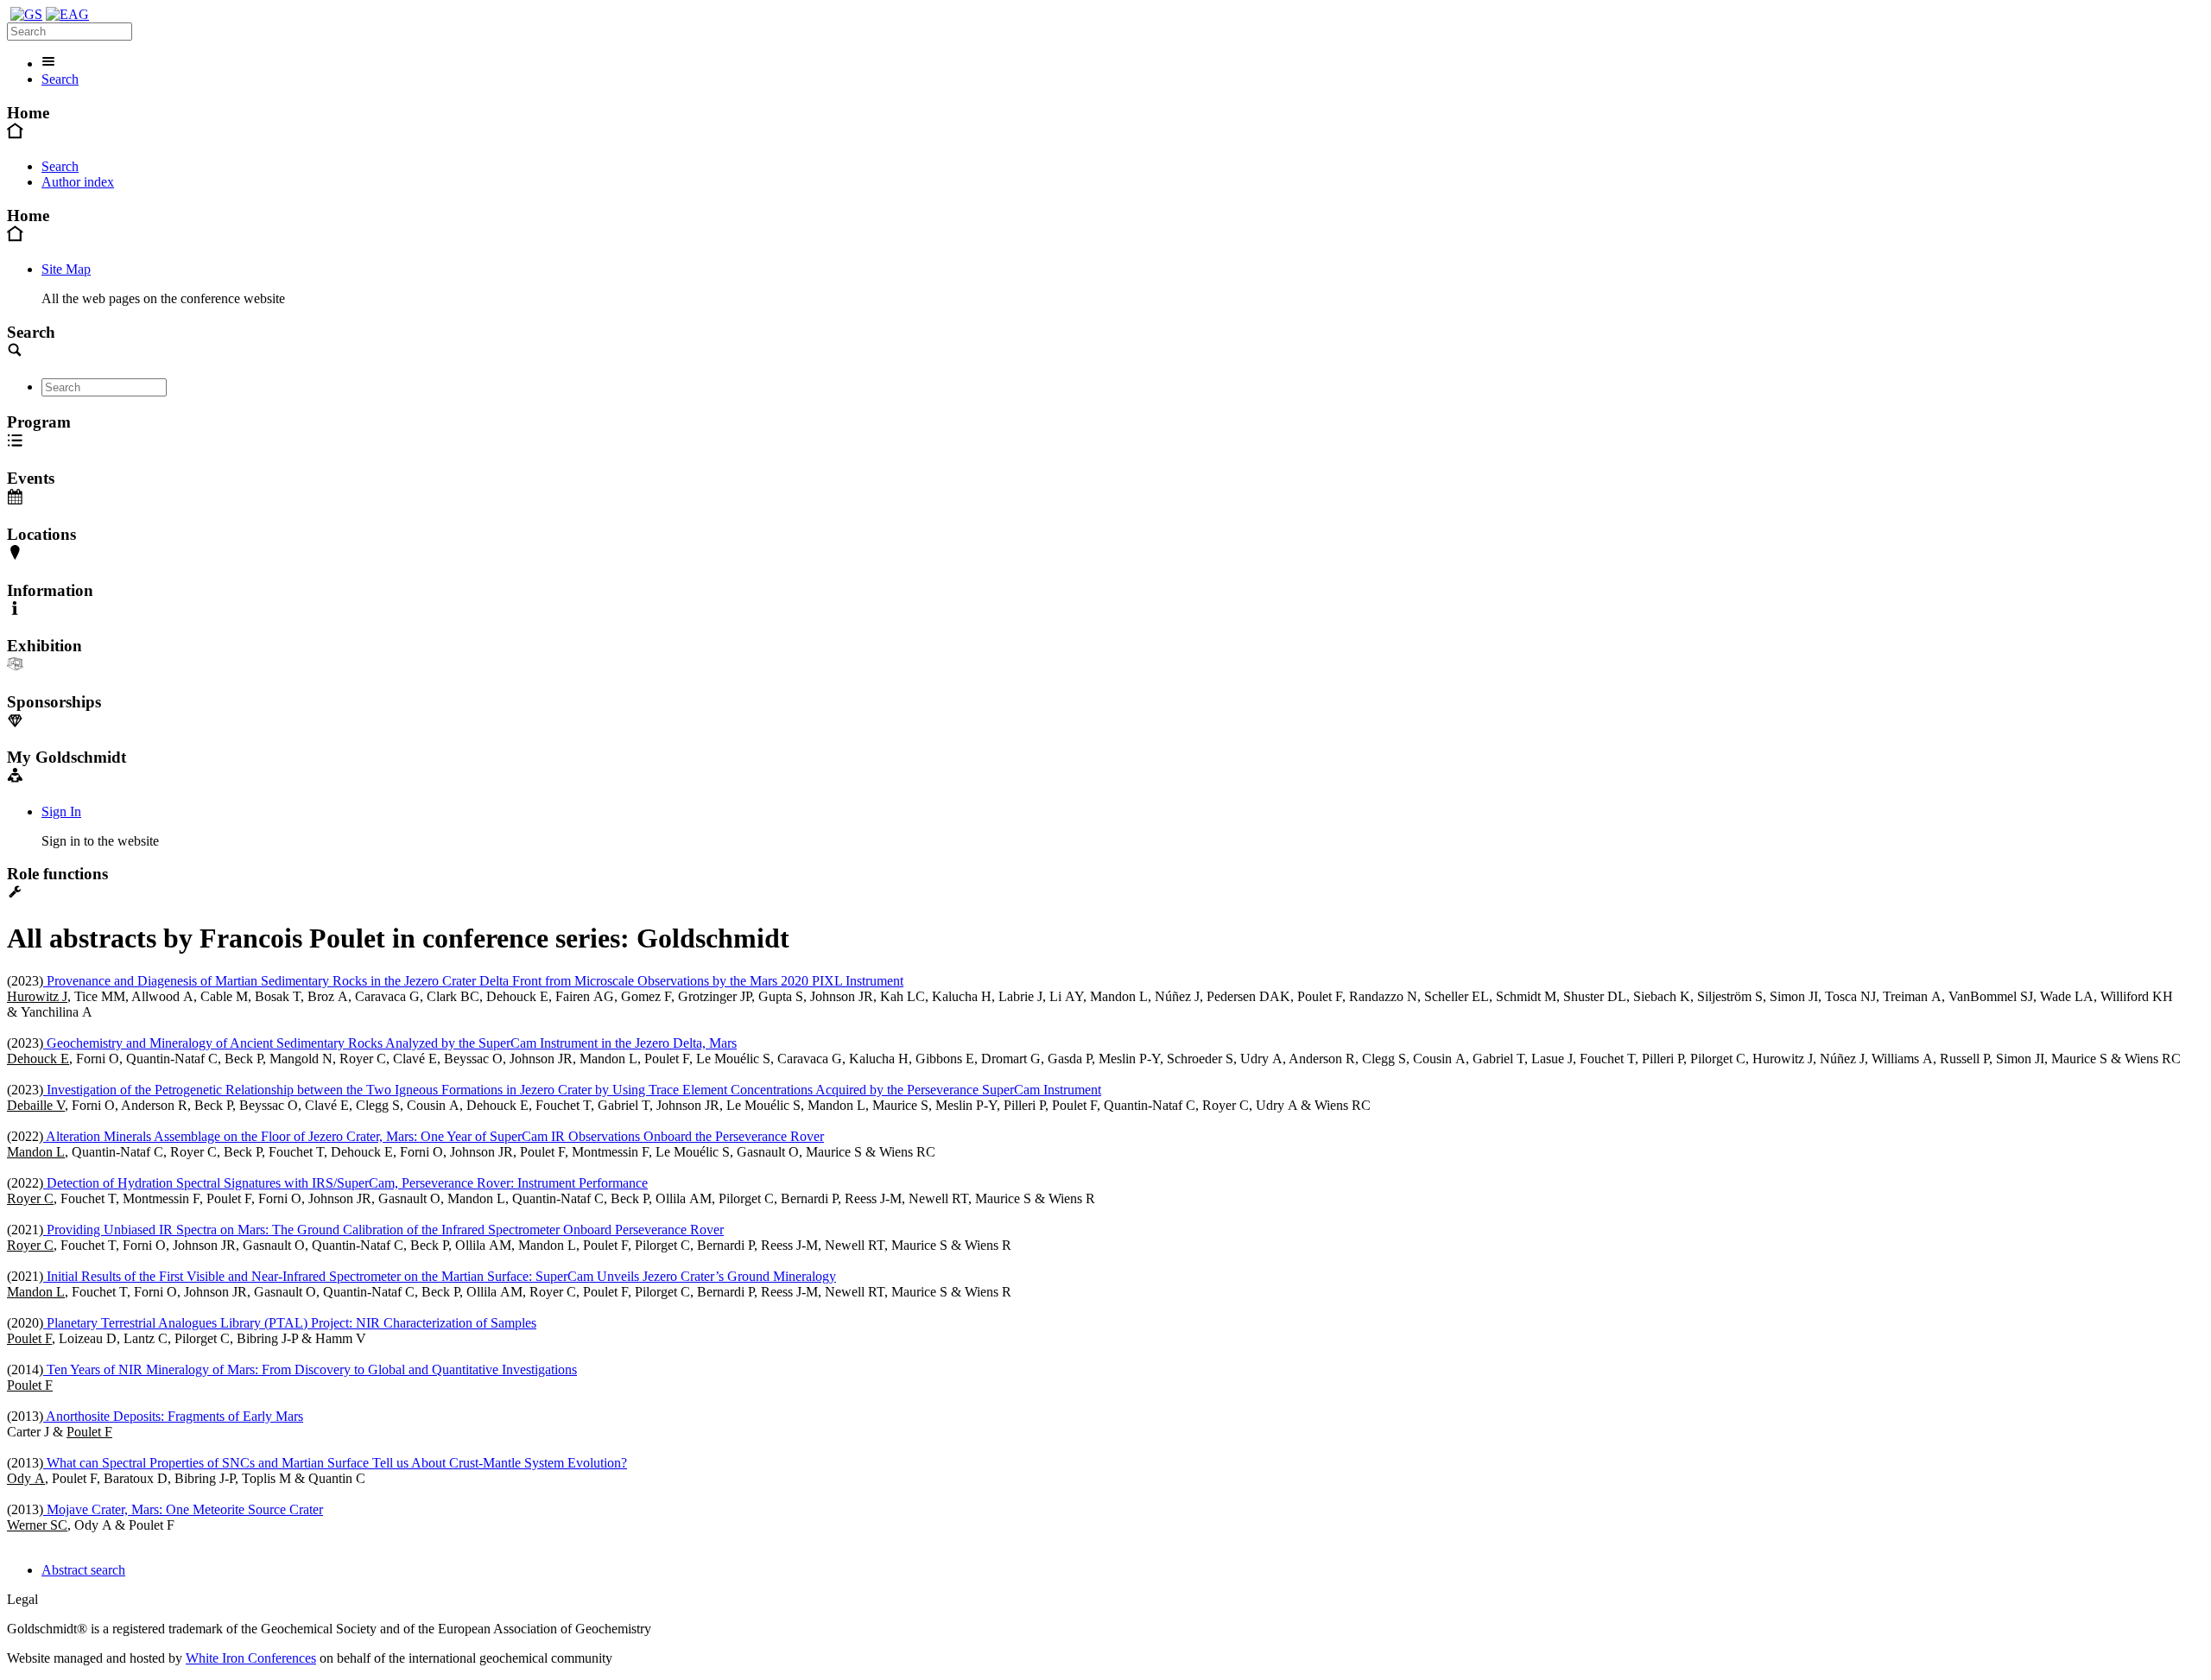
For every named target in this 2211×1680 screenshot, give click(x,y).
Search (60, 79)
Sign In (61, 811)
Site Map (66, 269)
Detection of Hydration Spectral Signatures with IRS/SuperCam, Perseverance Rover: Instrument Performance (345, 1183)
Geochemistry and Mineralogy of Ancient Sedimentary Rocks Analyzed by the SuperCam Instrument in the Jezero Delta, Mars (390, 1043)
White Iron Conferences (251, 1658)
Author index (78, 182)
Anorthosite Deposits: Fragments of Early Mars (173, 1416)
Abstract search (83, 1570)
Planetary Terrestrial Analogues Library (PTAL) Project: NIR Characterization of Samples (290, 1323)
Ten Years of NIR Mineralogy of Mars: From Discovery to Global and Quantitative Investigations (310, 1369)
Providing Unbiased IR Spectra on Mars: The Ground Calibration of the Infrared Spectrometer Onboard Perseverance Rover (383, 1230)
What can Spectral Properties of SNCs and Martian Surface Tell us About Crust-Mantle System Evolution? (335, 1463)
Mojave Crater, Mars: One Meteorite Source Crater (183, 1509)
